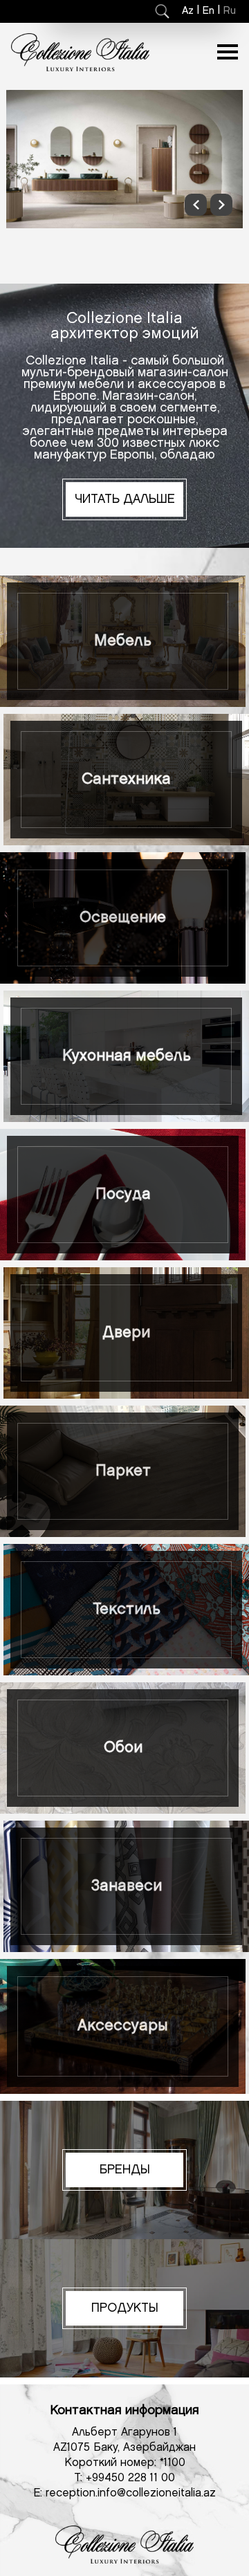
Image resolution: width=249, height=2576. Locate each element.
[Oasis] (124, 159)
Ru (230, 11)
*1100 (173, 2463)
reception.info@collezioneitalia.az (131, 2493)
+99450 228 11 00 (130, 2478)
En (209, 11)
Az (188, 11)
